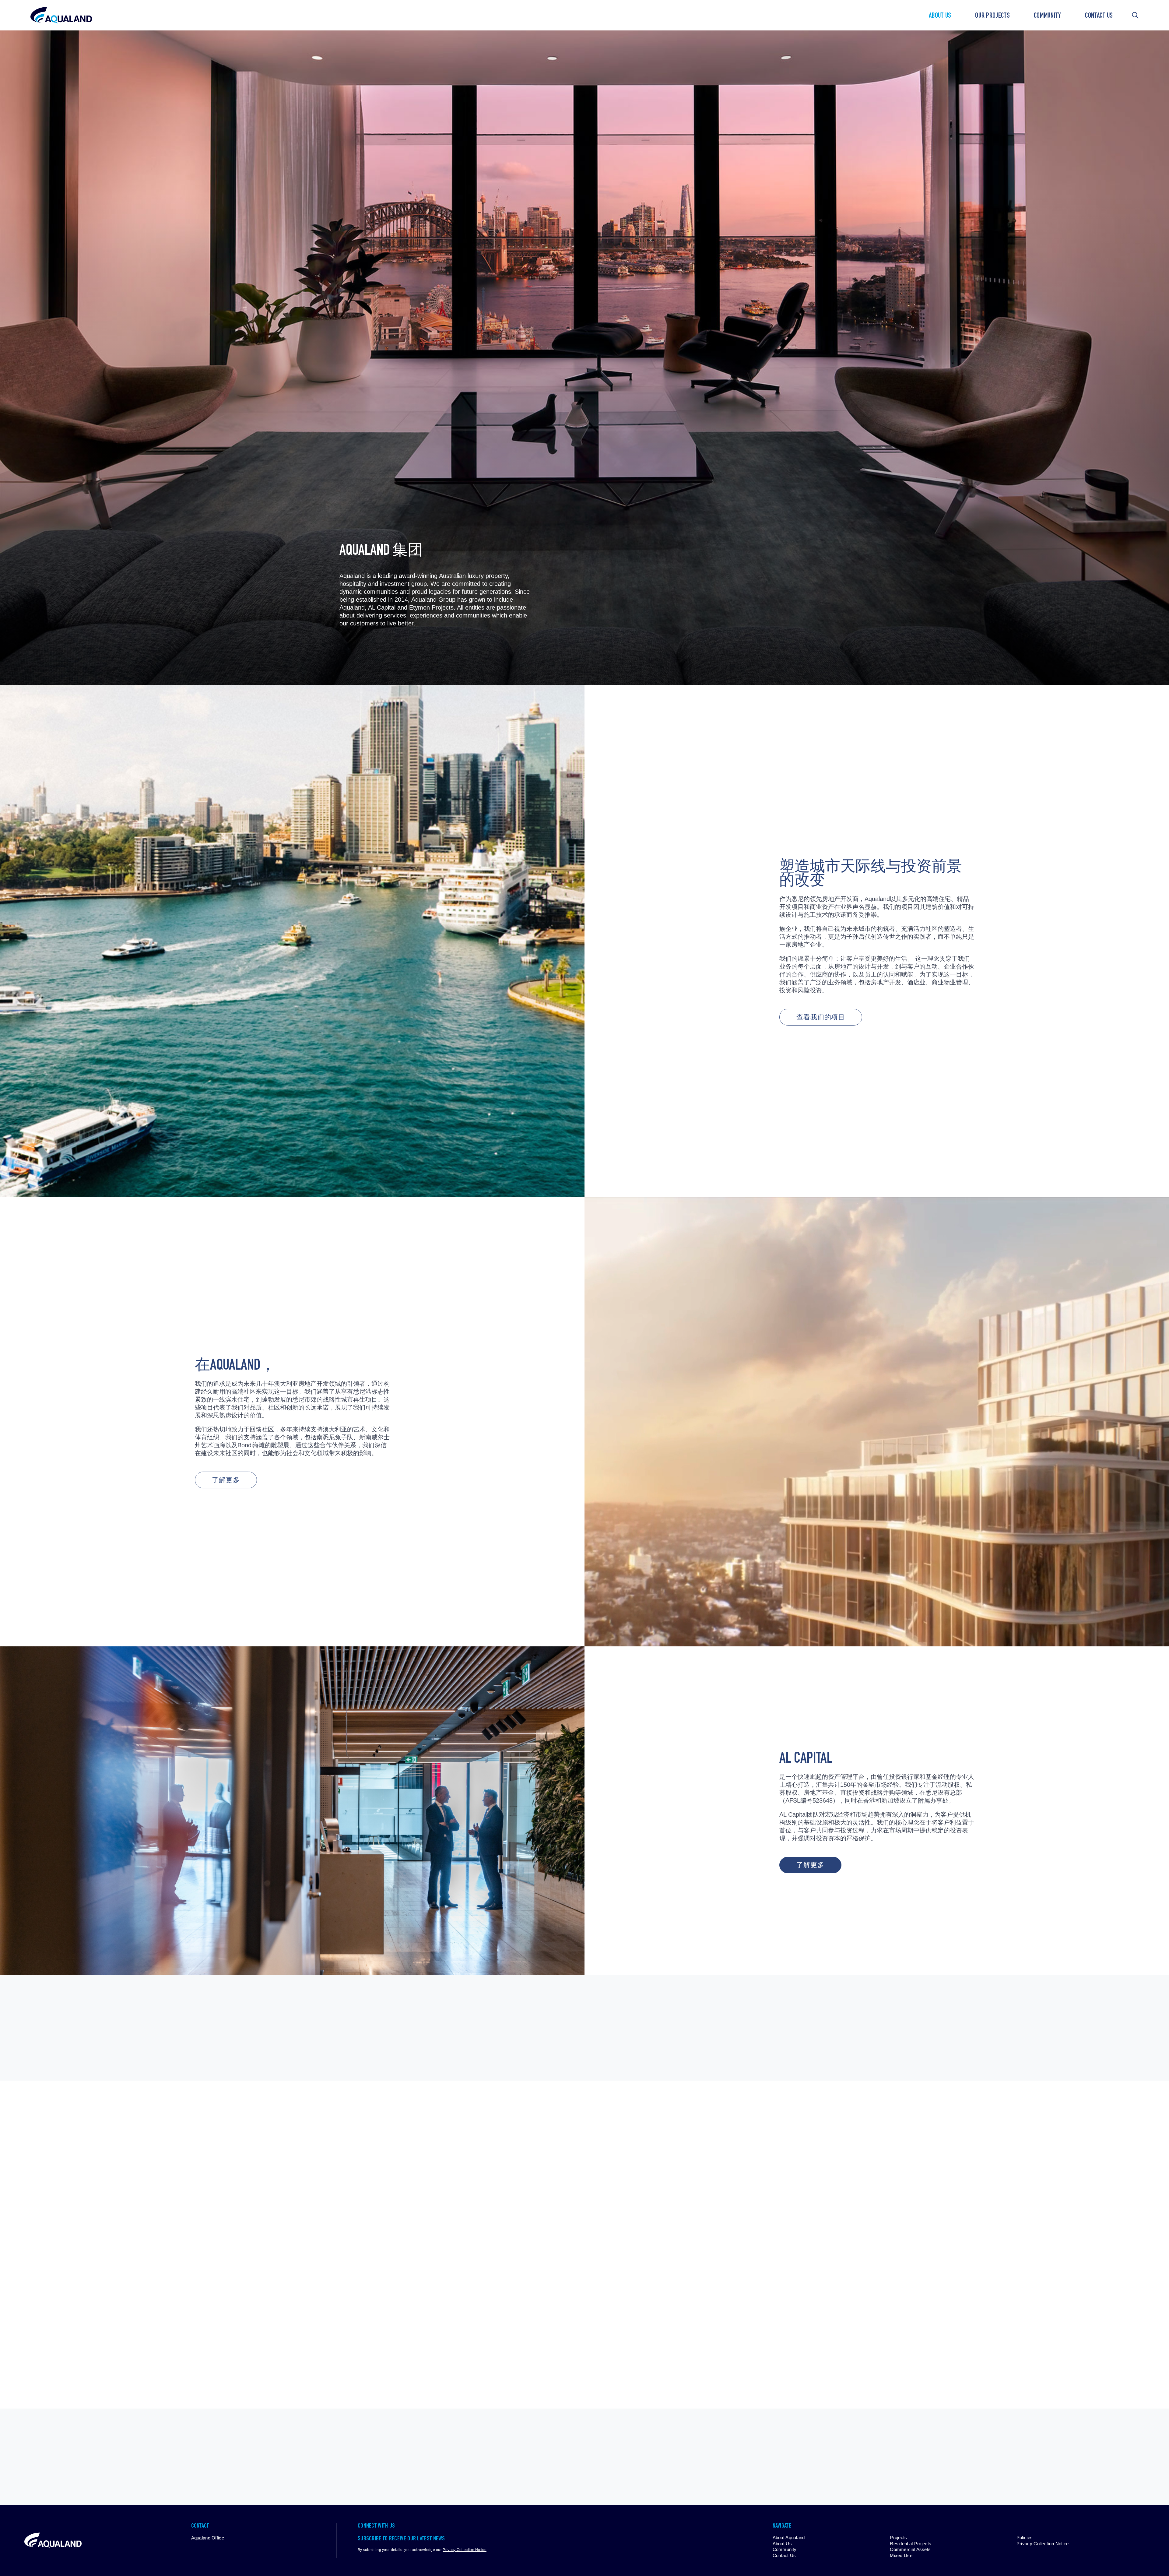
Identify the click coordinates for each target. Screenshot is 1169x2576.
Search (1135, 15)
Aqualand (61, 15)
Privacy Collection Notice (465, 2550)
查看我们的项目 (821, 1018)
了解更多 (226, 1481)
